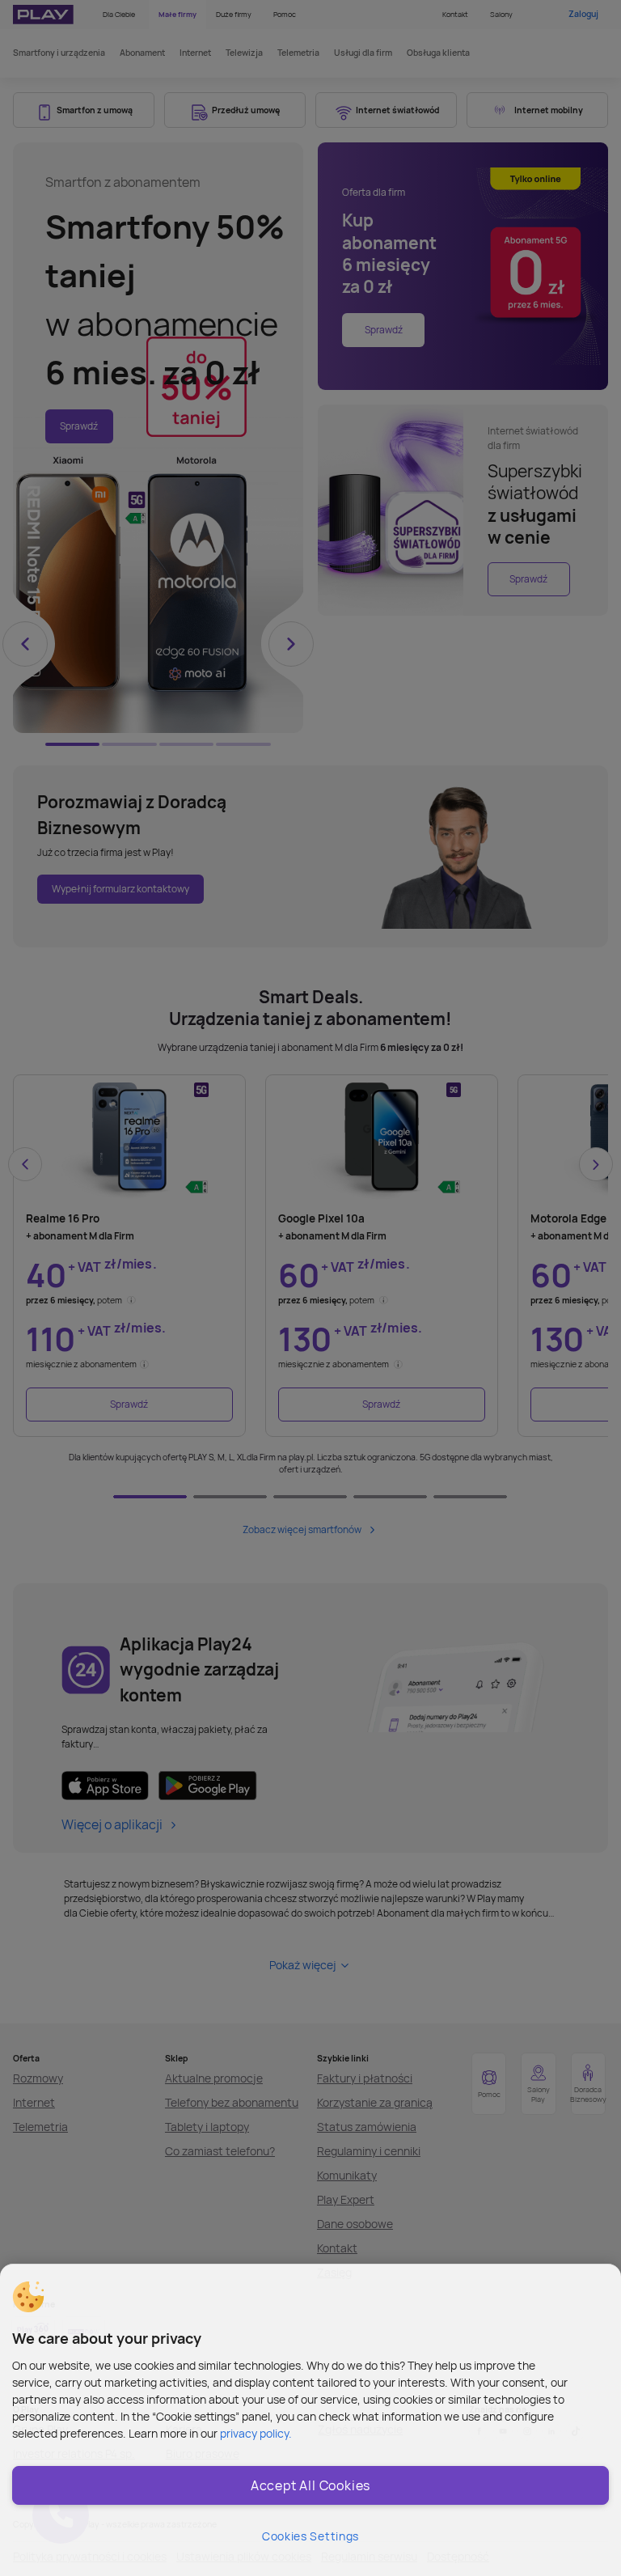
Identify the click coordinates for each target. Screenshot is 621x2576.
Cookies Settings (310, 2536)
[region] (310, 2420)
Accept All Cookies (310, 2485)
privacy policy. (256, 2433)
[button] (28, 2297)
